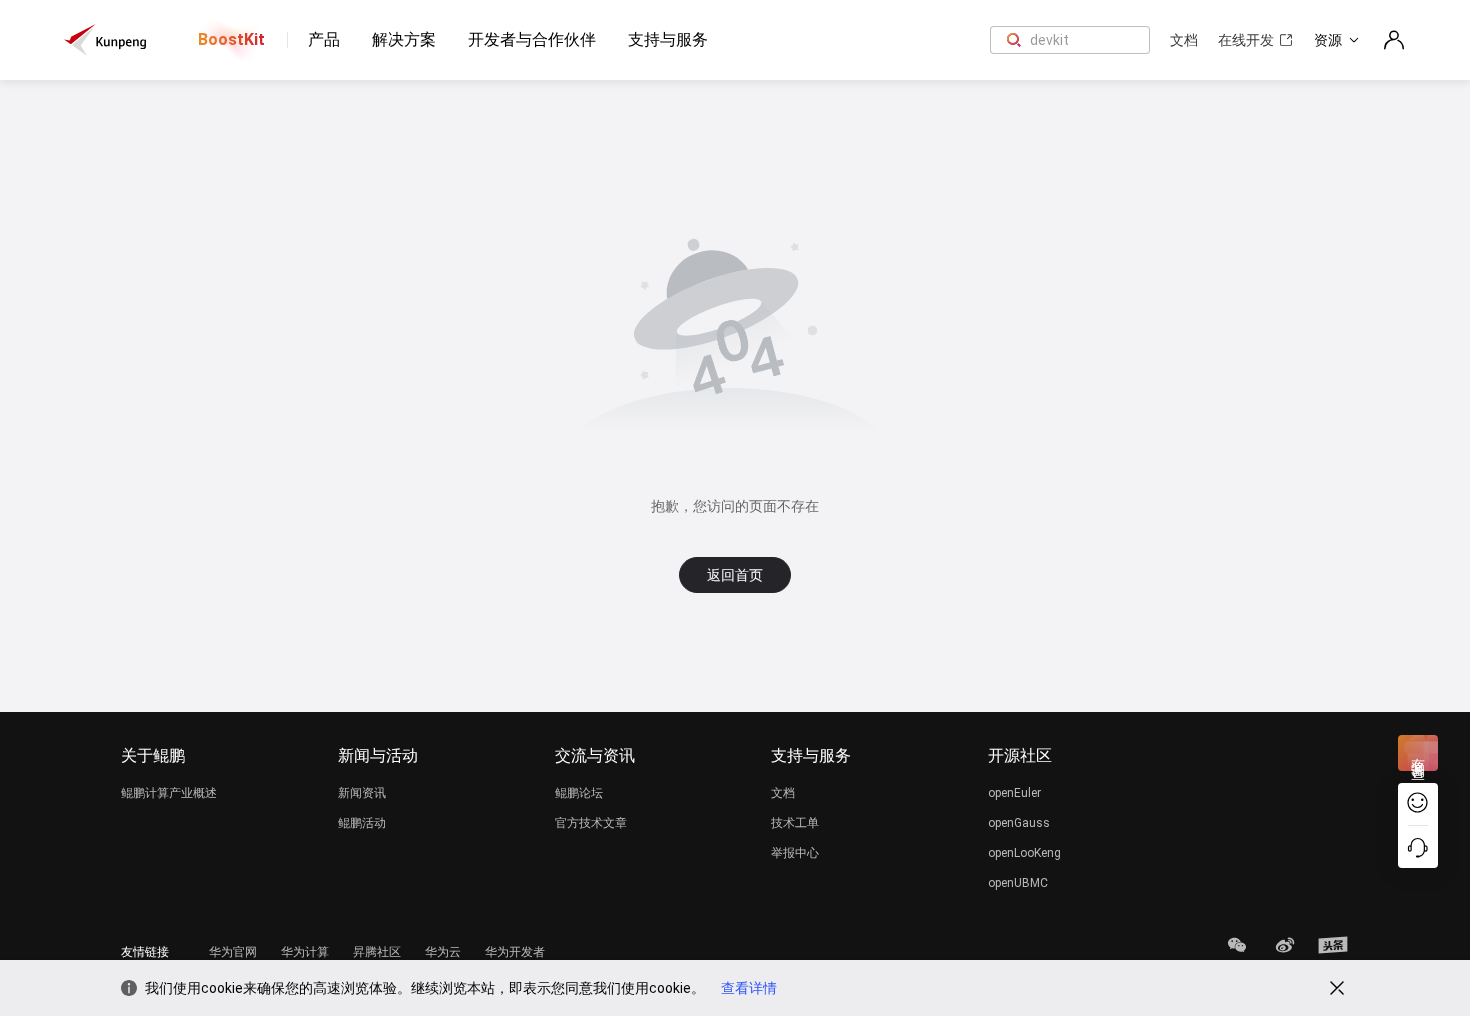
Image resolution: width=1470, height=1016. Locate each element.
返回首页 (735, 575)
